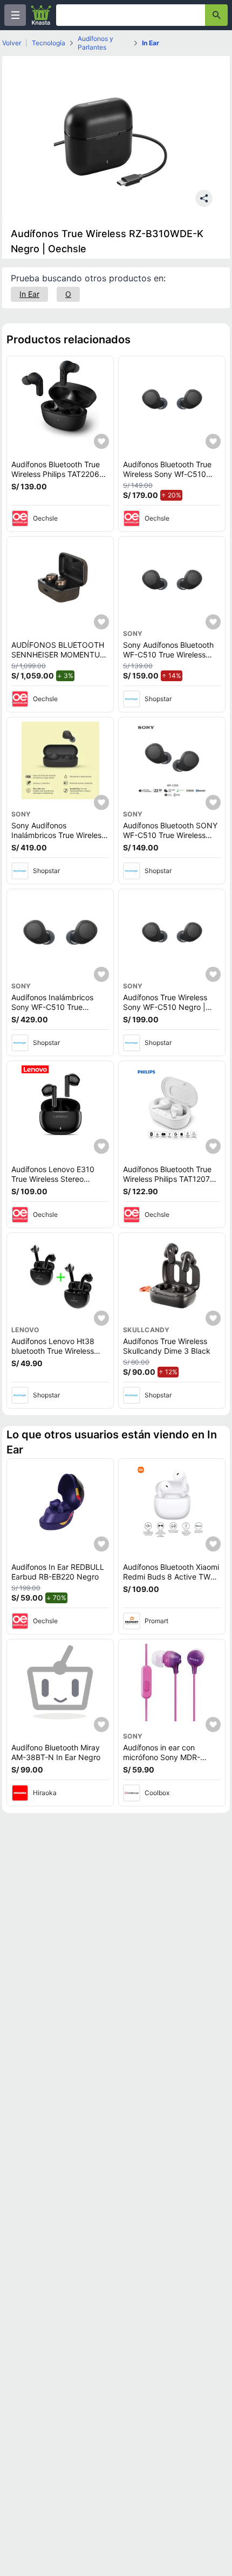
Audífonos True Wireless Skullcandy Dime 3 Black (167, 1346)
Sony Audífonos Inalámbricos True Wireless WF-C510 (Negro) (58, 835)
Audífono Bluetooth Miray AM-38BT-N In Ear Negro (56, 1752)
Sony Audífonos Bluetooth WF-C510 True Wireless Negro (168, 654)
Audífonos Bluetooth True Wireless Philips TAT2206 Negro (56, 474)
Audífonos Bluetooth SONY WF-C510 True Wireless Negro (170, 835)
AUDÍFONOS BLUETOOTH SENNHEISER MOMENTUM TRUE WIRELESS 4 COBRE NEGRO (59, 659)
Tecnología (49, 43)
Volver (12, 43)
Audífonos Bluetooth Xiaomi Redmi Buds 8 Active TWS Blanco (171, 1576)
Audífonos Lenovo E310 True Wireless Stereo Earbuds (53, 1179)
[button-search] (216, 15)
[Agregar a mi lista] (101, 441)
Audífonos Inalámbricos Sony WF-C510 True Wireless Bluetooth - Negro (59, 1007)
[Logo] (41, 15)
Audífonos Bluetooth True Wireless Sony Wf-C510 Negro (167, 474)
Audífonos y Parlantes (95, 43)
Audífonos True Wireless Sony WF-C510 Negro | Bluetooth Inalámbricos (165, 1007)
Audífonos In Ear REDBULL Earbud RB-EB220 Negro (58, 1572)
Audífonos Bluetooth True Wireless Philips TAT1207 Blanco (167, 1179)
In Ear (151, 43)
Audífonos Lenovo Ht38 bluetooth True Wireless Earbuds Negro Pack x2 (53, 1351)
